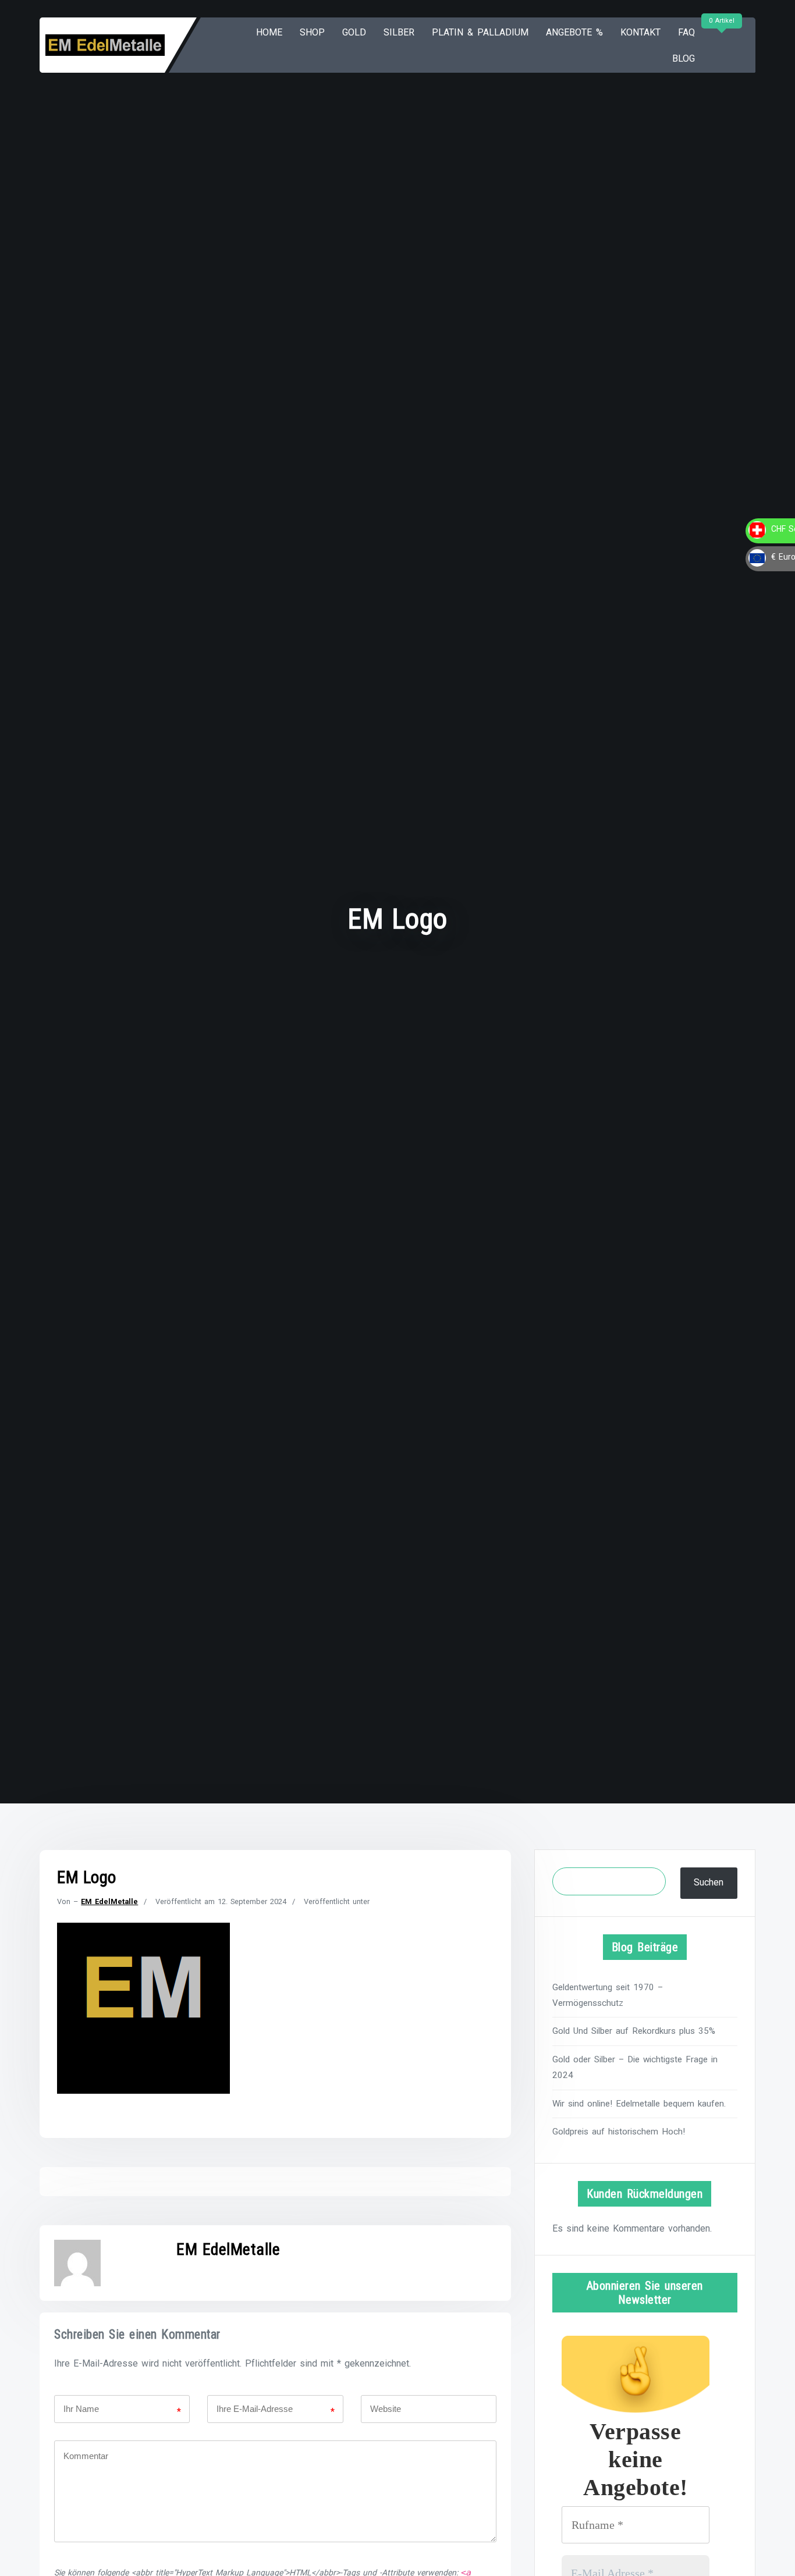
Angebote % (574, 32)
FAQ (686, 32)
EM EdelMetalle (109, 1901)
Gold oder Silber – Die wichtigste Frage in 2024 (635, 2067)
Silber (399, 32)
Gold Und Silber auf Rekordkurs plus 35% (634, 2031)
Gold (354, 32)
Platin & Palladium (480, 32)
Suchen (709, 1882)
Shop (312, 32)
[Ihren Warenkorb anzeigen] (720, 45)
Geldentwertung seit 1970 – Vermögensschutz (608, 1995)
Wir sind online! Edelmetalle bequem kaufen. (639, 2104)
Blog (684, 58)
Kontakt (640, 32)
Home (269, 32)
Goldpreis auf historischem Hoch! (619, 2132)
